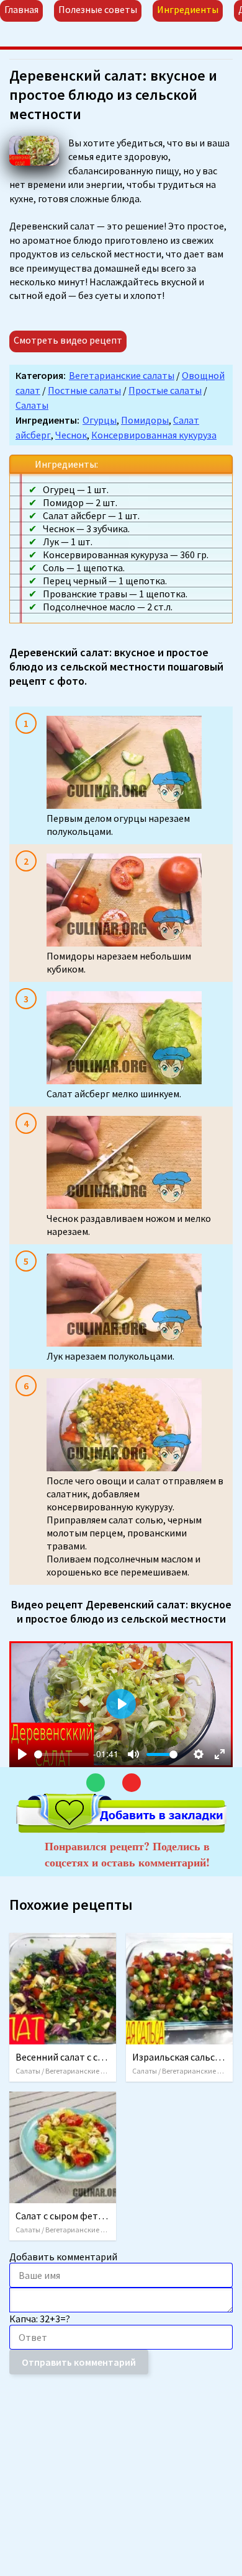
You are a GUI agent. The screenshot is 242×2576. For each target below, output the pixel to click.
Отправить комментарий (79, 2362)
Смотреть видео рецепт (68, 340)
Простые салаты (165, 390)
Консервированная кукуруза (154, 435)
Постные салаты (84, 390)
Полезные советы (98, 9)
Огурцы (100, 420)
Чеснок (71, 435)
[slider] (61, 1754)
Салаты (32, 405)
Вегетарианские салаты (122, 375)
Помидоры (145, 420)
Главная (21, 9)
